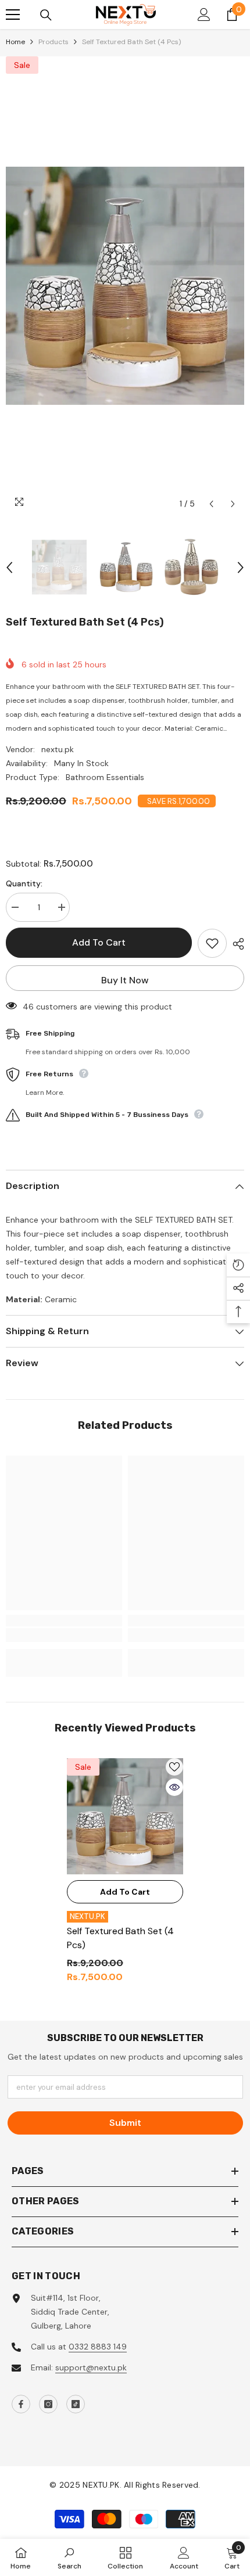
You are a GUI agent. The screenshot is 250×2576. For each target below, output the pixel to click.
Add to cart (99, 942)
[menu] (13, 15)
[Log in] (204, 15)
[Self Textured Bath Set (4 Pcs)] (125, 1816)
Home (15, 42)
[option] (125, 286)
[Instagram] (48, 2404)
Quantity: (24, 883)
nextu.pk (58, 749)
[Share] (235, 944)
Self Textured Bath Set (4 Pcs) (120, 1938)
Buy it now (125, 980)
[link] (64, 1635)
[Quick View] (174, 1787)
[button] (211, 504)
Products (53, 42)
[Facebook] (21, 2404)
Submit (125, 2123)
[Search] (46, 15)
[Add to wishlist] (212, 943)
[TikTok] (76, 2404)
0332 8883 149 (98, 2347)
